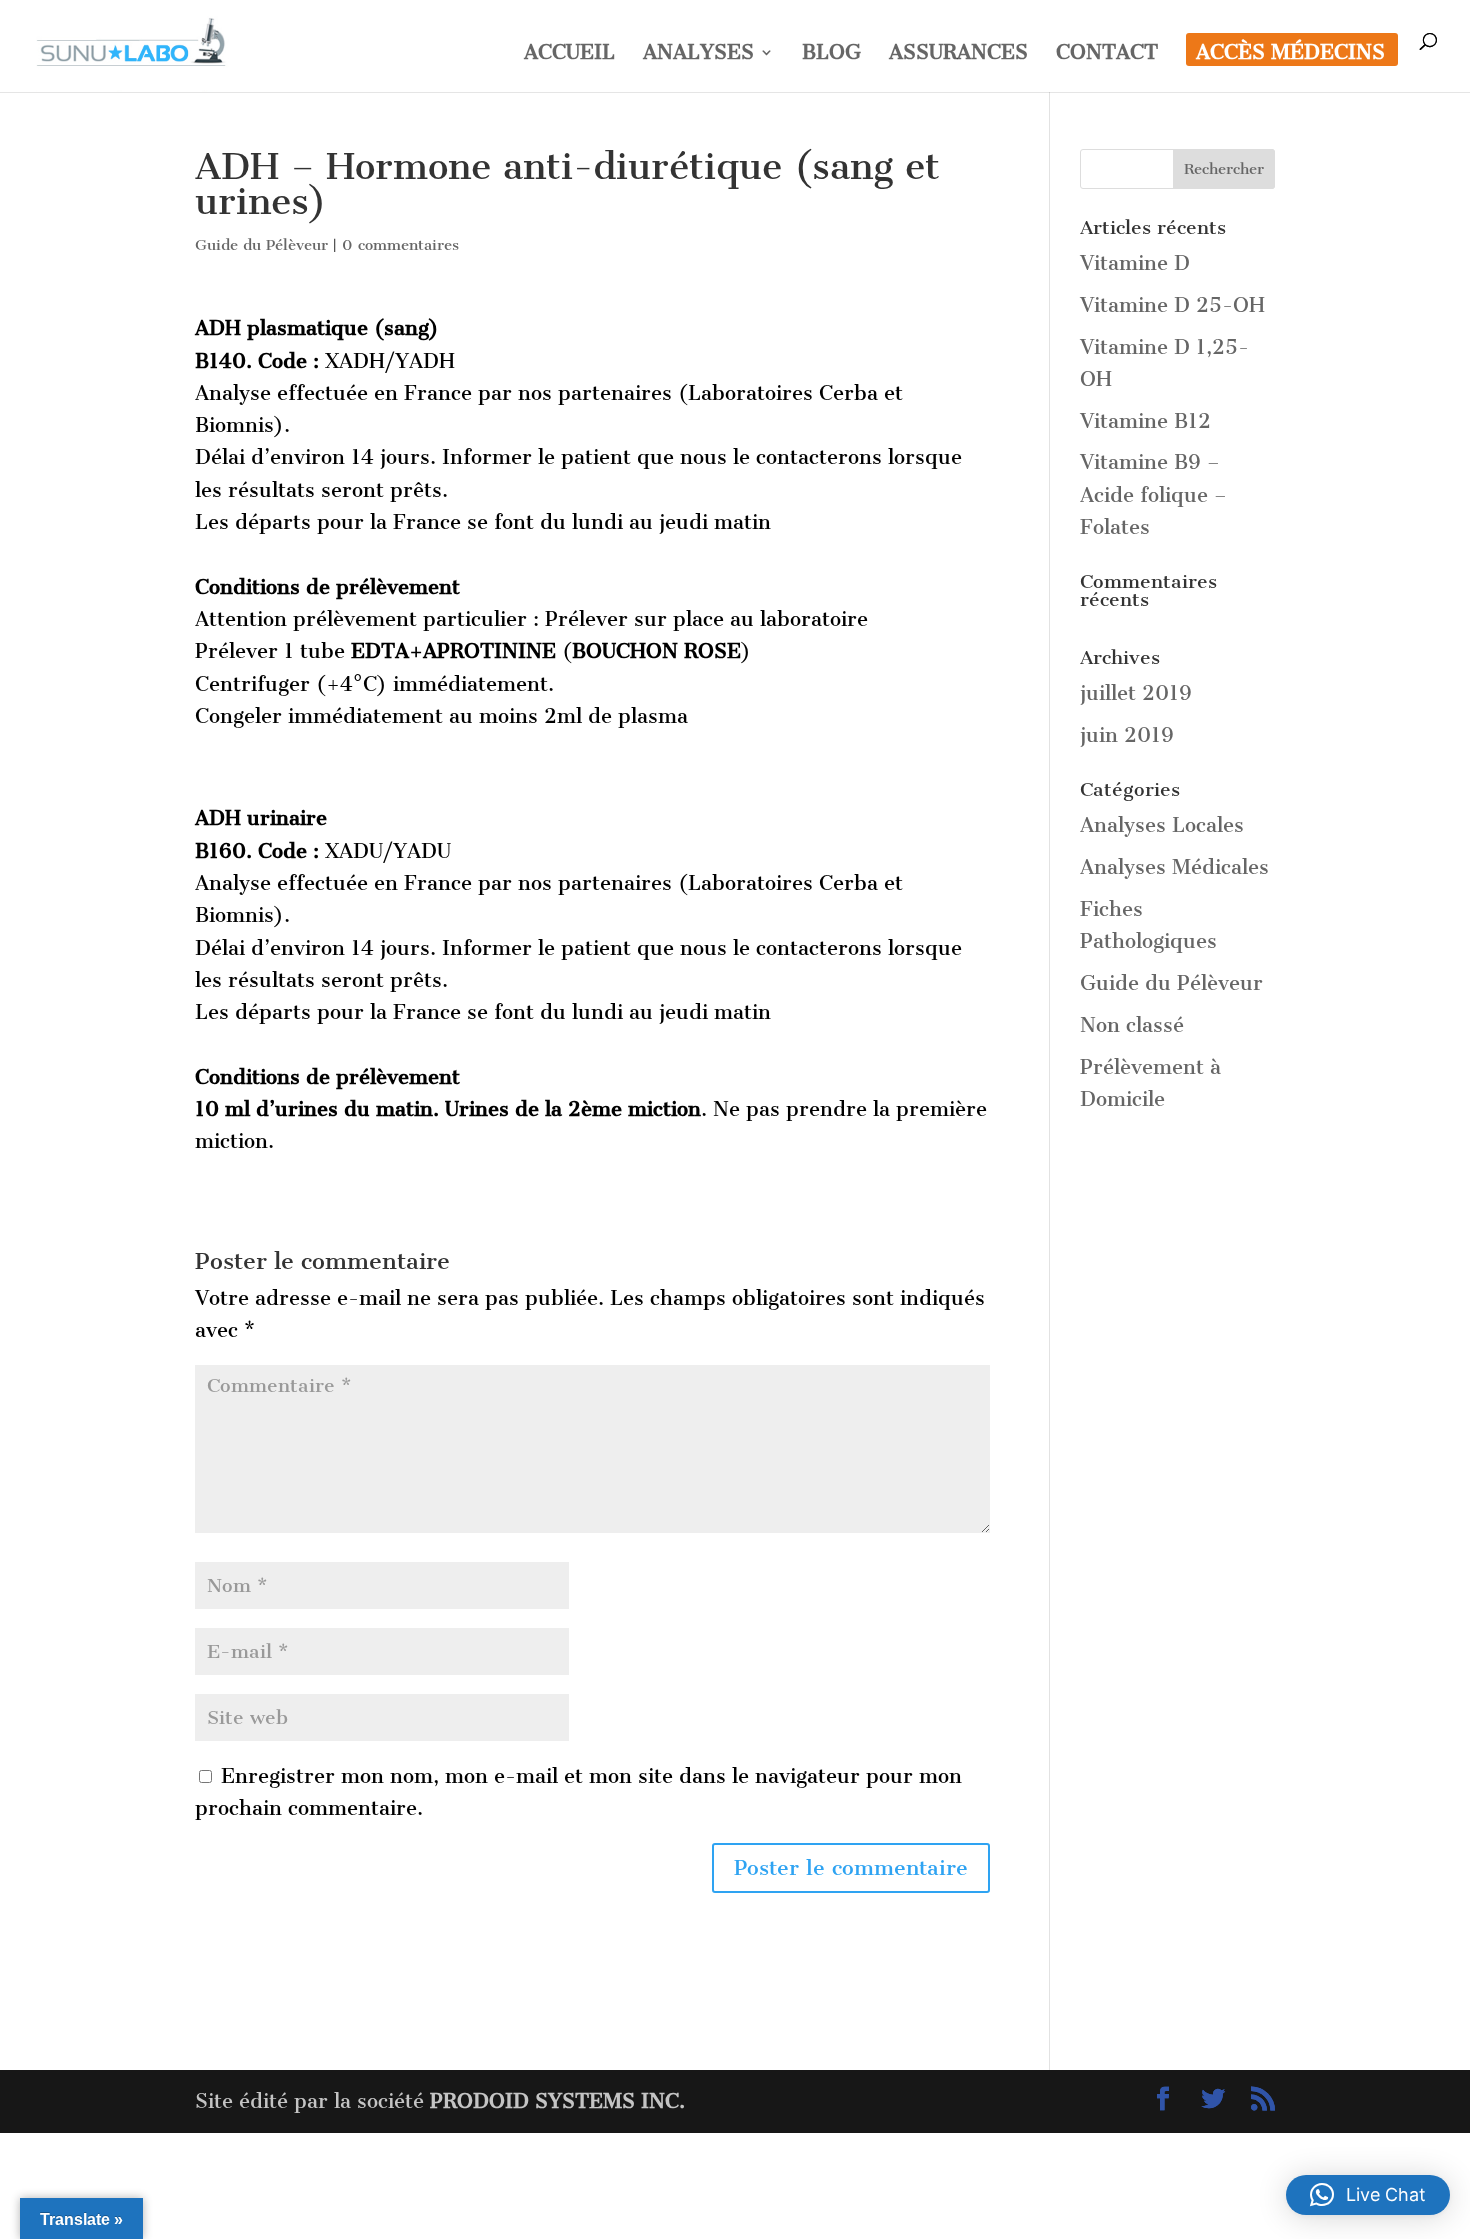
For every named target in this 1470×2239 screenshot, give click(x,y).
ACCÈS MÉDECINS (1290, 54)
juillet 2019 (1136, 693)
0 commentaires (400, 245)
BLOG (831, 54)
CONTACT (1107, 54)
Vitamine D (1135, 263)
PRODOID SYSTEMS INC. (557, 2101)
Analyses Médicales (1174, 867)
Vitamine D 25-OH (1172, 305)
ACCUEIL (569, 54)
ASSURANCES (958, 54)
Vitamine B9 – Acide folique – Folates (1153, 494)
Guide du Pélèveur (261, 245)
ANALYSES (698, 54)
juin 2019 (1127, 735)
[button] (1368, 2195)
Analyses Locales (1162, 825)
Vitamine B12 (1145, 421)
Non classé (1132, 1025)
